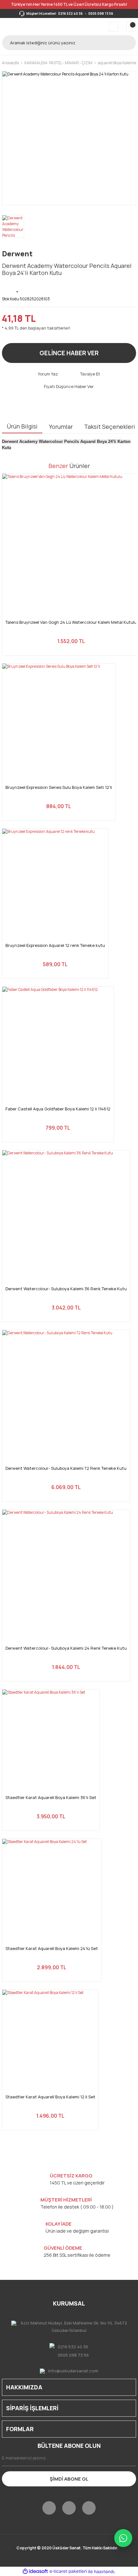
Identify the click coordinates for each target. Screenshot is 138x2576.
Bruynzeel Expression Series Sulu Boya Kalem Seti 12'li (59, 787)
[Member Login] (114, 27)
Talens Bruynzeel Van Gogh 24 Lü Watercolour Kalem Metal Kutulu (71, 622)
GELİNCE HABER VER (69, 353)
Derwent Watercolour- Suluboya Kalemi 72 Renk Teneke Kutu (66, 1468)
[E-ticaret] (68, 2572)
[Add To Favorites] (18, 287)
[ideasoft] (35, 2572)
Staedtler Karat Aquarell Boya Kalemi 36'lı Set (51, 1798)
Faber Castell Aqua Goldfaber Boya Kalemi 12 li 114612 (58, 1109)
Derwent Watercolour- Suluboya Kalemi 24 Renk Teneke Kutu (66, 1648)
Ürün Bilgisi (22, 426)
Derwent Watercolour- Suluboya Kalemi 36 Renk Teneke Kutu (66, 1289)
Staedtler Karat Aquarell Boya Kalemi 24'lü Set (52, 1949)
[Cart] (131, 27)
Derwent (17, 254)
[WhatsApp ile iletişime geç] (123, 2538)
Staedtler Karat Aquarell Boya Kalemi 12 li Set (50, 2097)
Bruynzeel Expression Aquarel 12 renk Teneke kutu (55, 945)
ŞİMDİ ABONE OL (69, 2479)
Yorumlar (61, 427)
